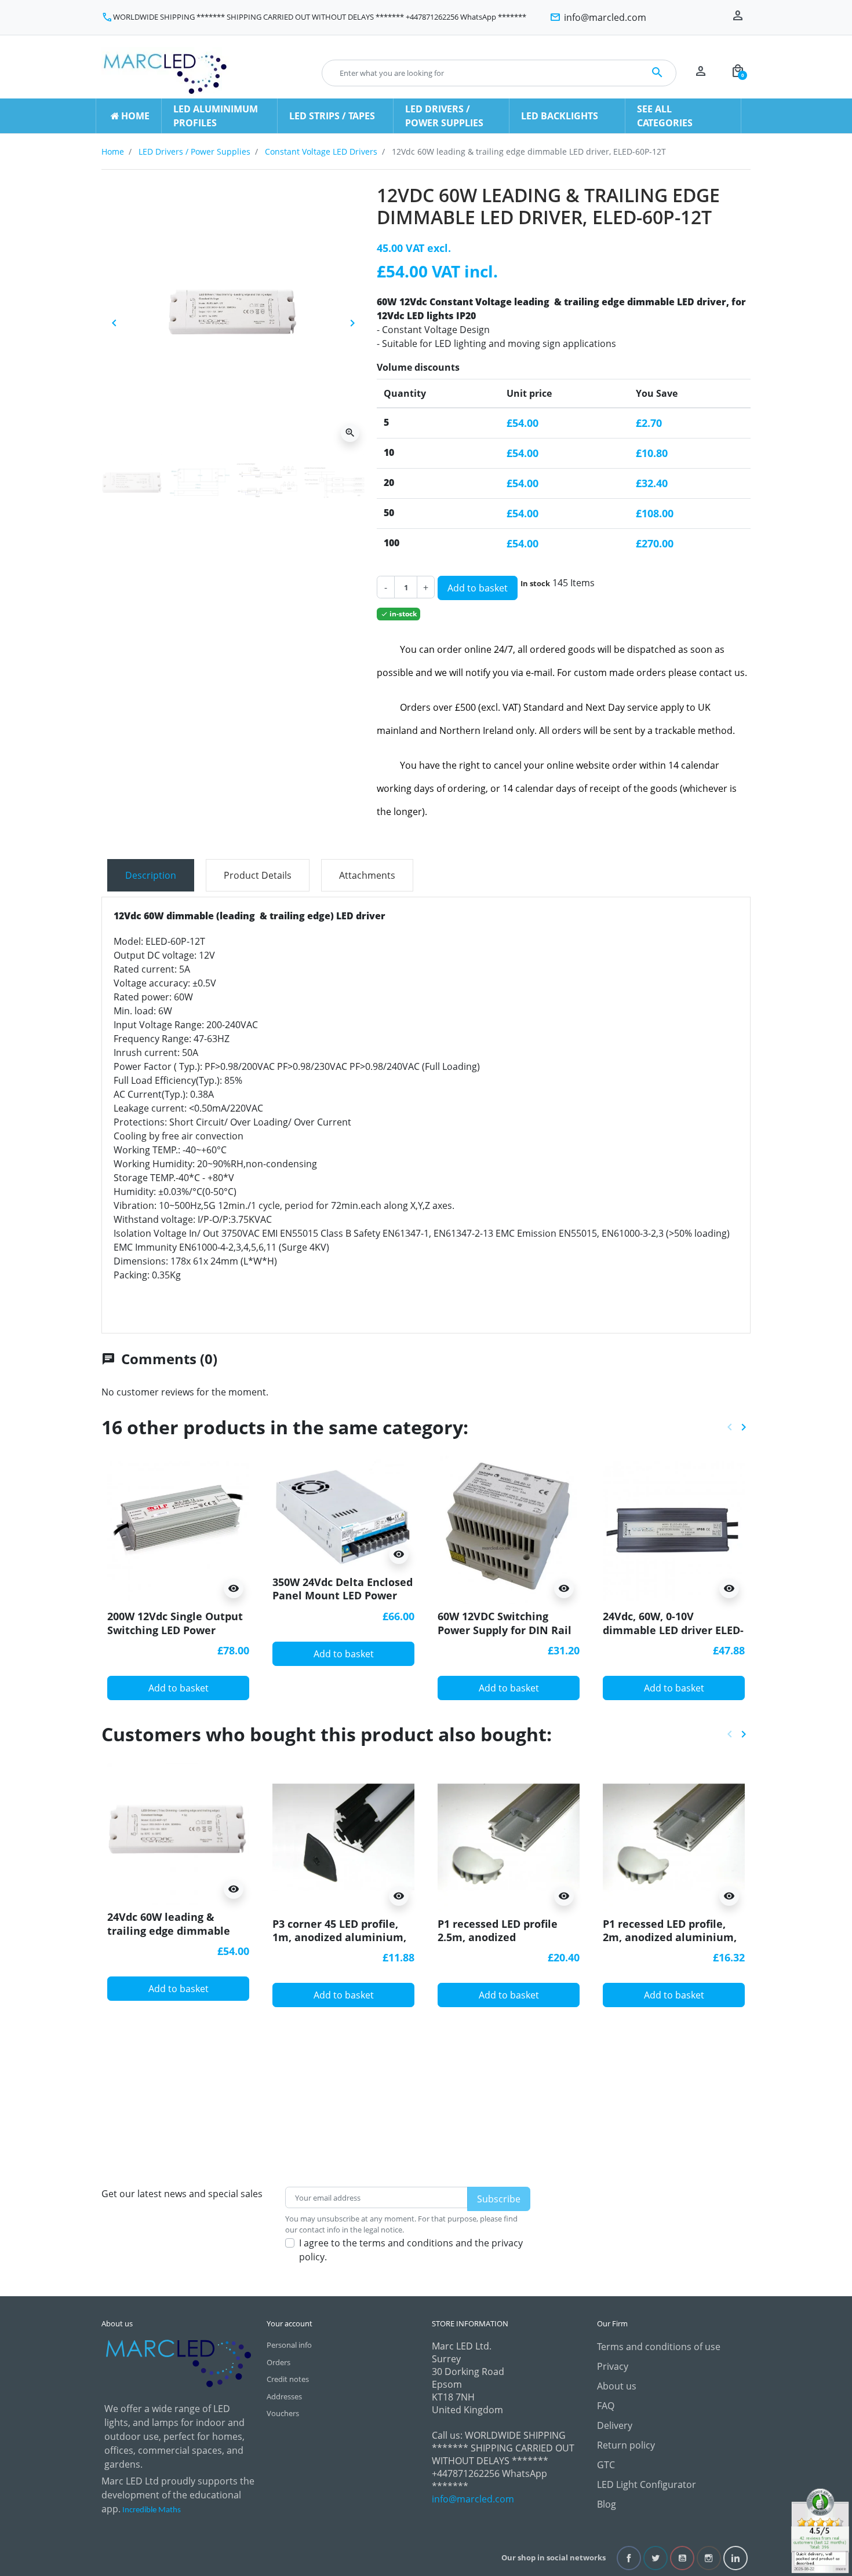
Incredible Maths (152, 2510)
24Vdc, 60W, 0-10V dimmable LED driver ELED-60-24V (673, 1630)
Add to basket (478, 588)
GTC (606, 2465)
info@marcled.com (473, 2499)
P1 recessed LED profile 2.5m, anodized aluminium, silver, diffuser (508, 1937)
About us (617, 2386)
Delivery (615, 2425)
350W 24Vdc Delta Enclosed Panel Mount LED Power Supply (343, 1596)
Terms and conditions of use (659, 2347)
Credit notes (288, 2379)
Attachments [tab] (367, 875)
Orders (278, 2362)
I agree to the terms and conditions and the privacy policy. (411, 2250)
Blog (607, 2504)
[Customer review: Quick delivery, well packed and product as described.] (820, 2530)
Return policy (626, 2445)
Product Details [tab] (258, 875)
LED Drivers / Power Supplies (194, 151)
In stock (535, 583)
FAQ (606, 2406)
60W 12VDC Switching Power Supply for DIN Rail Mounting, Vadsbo (505, 1630)
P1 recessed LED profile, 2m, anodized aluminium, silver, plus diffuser (670, 1937)
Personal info (289, 2345)
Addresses (284, 2396)
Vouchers (283, 2413)
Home (113, 151)
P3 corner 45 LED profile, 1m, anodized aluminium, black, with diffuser (339, 1937)
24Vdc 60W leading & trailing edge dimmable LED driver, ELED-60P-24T (170, 1930)
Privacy (613, 2366)
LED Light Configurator (647, 2484)
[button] (738, 73)
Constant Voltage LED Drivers (321, 151)
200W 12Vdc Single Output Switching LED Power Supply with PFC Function (175, 1630)
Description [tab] (151, 875)
